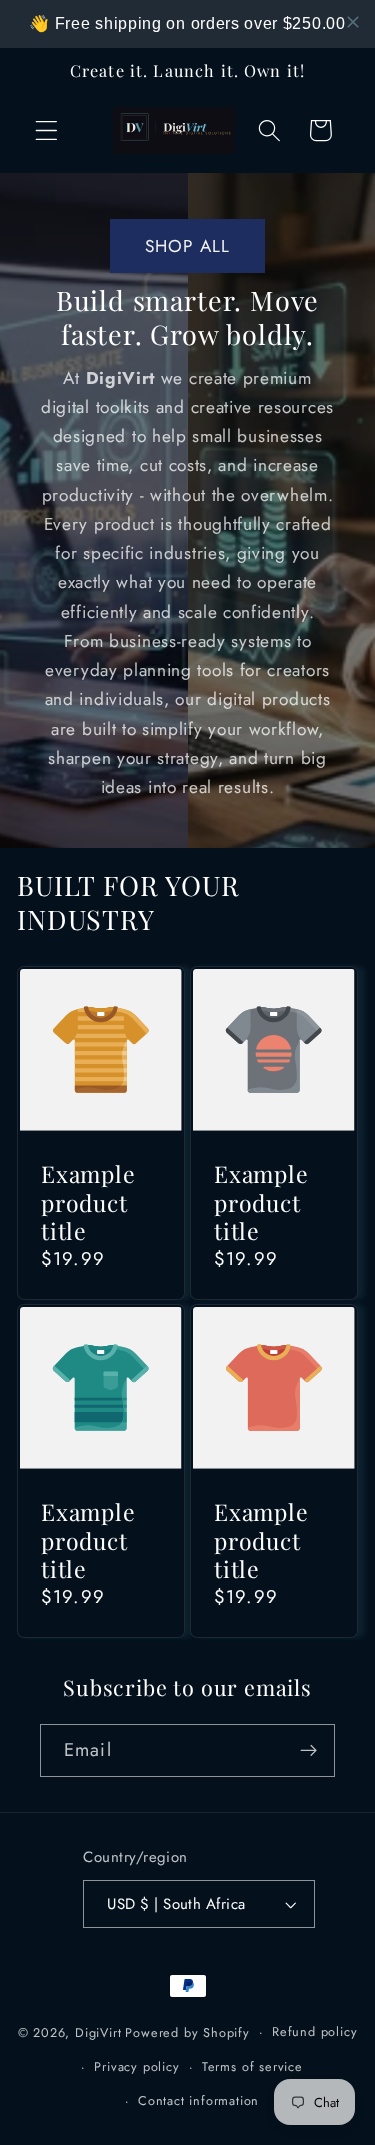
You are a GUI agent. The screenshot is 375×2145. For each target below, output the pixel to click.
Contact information (198, 2100)
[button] (46, 130)
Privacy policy (136, 2066)
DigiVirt (98, 2031)
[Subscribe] (308, 1751)
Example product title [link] (88, 1202)
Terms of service (252, 2066)
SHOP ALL (187, 246)
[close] (353, 22)
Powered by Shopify (187, 2031)
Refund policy (314, 2031)
